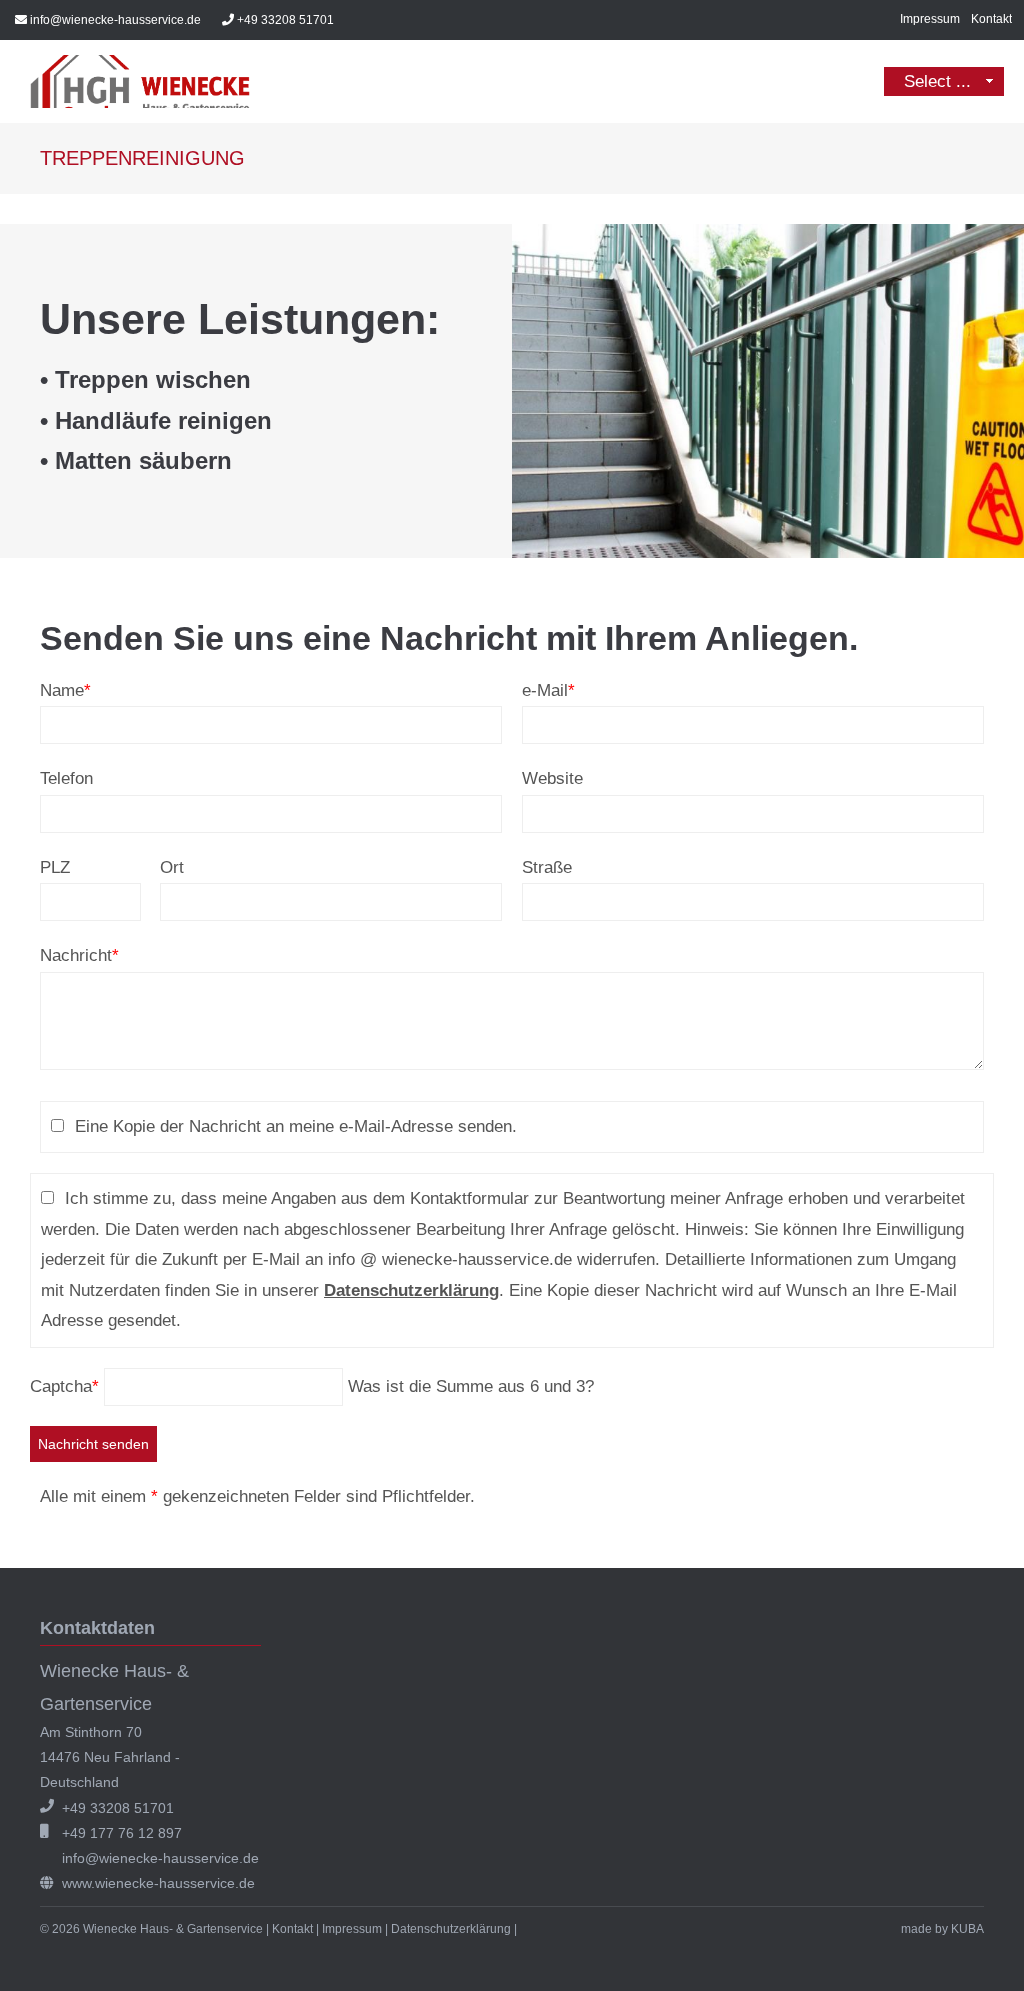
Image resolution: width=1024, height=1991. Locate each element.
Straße (547, 867)
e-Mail (548, 690)
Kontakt (991, 19)
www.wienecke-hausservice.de (158, 1883)
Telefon (66, 778)
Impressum (930, 19)
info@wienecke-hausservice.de (115, 20)
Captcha (64, 1386)
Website (552, 778)
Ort (172, 867)
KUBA (967, 1929)
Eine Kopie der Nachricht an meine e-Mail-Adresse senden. (296, 1126)
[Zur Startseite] (140, 81)
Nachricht (79, 955)
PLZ (55, 867)
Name (65, 690)
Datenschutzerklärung (411, 1290)
